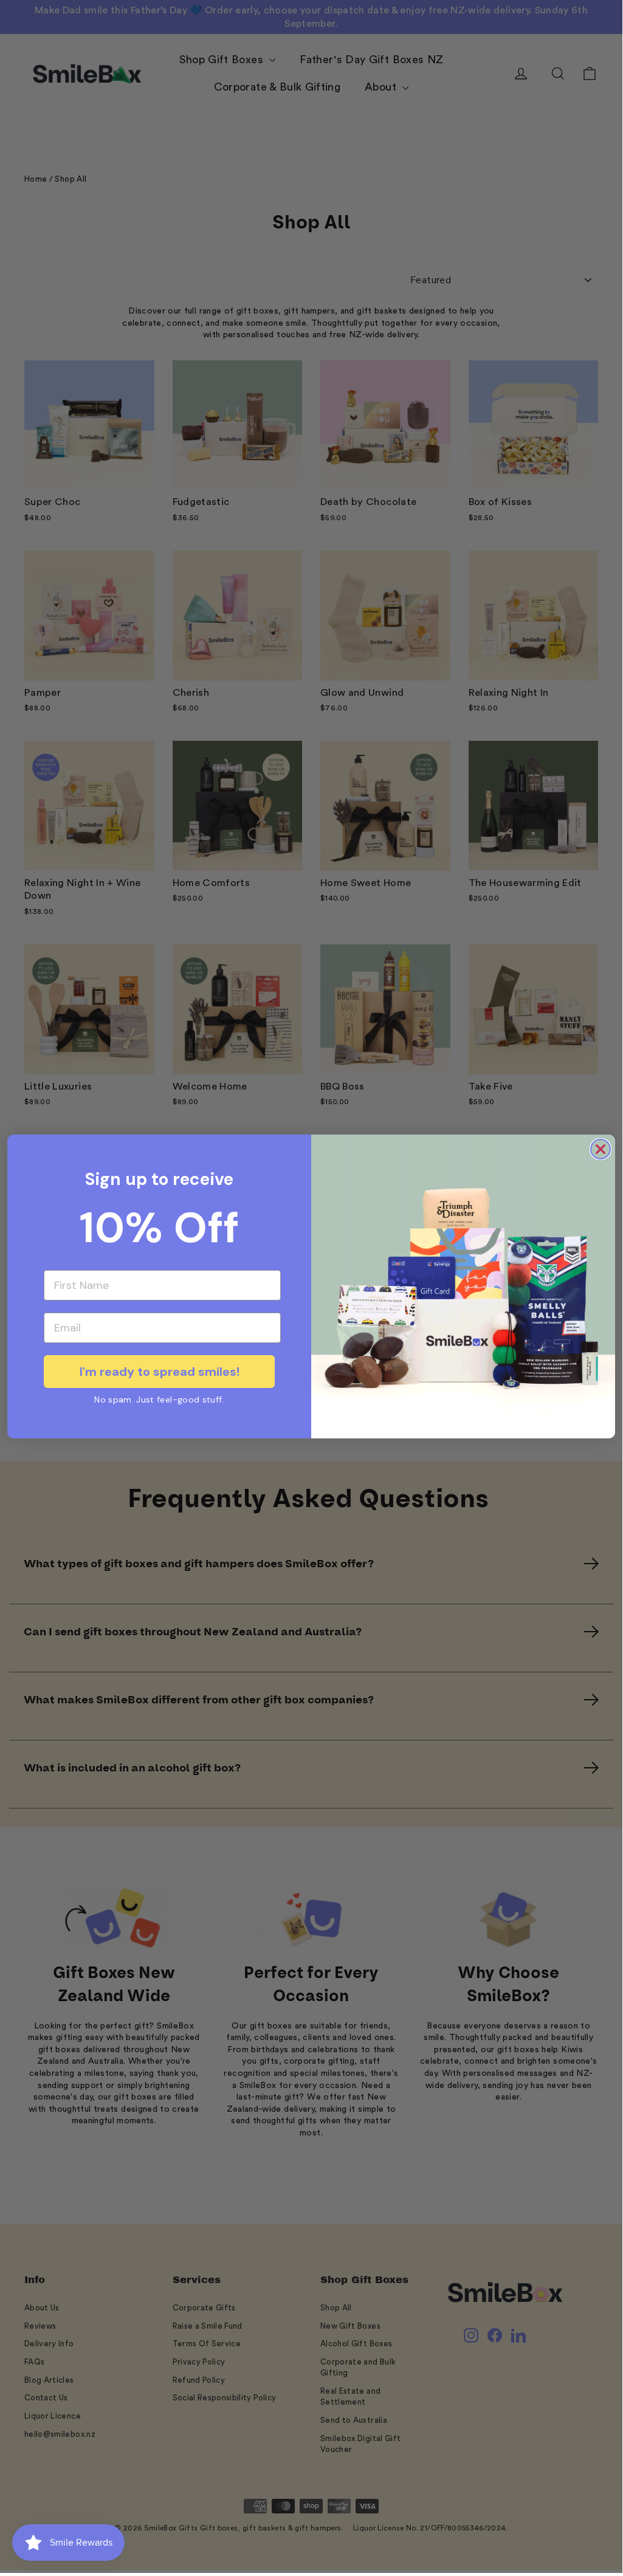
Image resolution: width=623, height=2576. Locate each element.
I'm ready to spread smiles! (160, 1372)
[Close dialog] (601, 1149)
